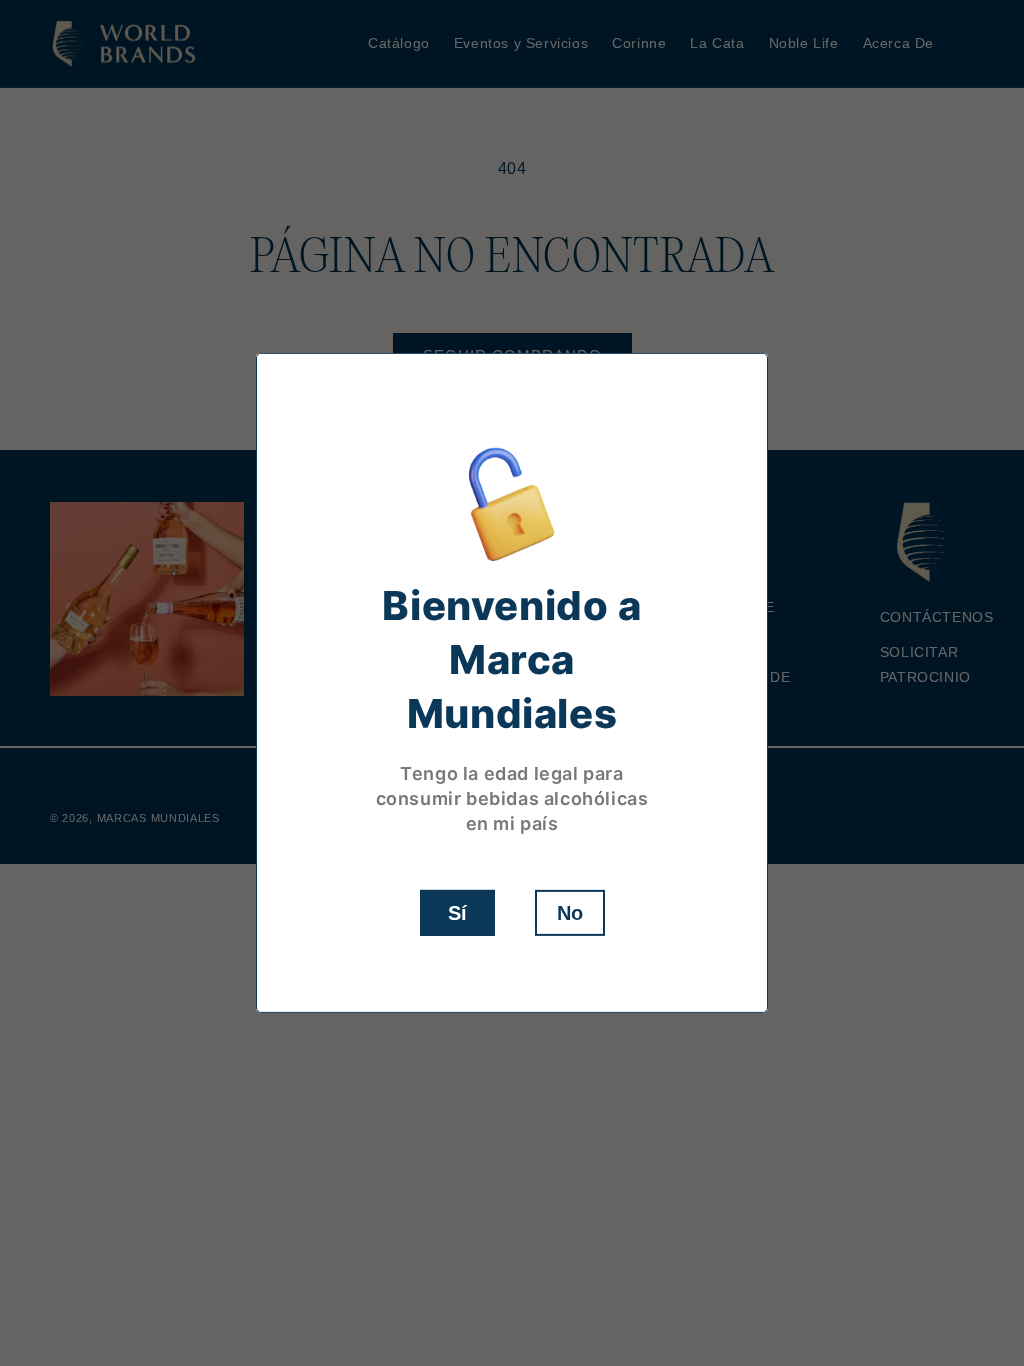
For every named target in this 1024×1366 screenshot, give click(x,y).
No (570, 913)
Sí (457, 913)
